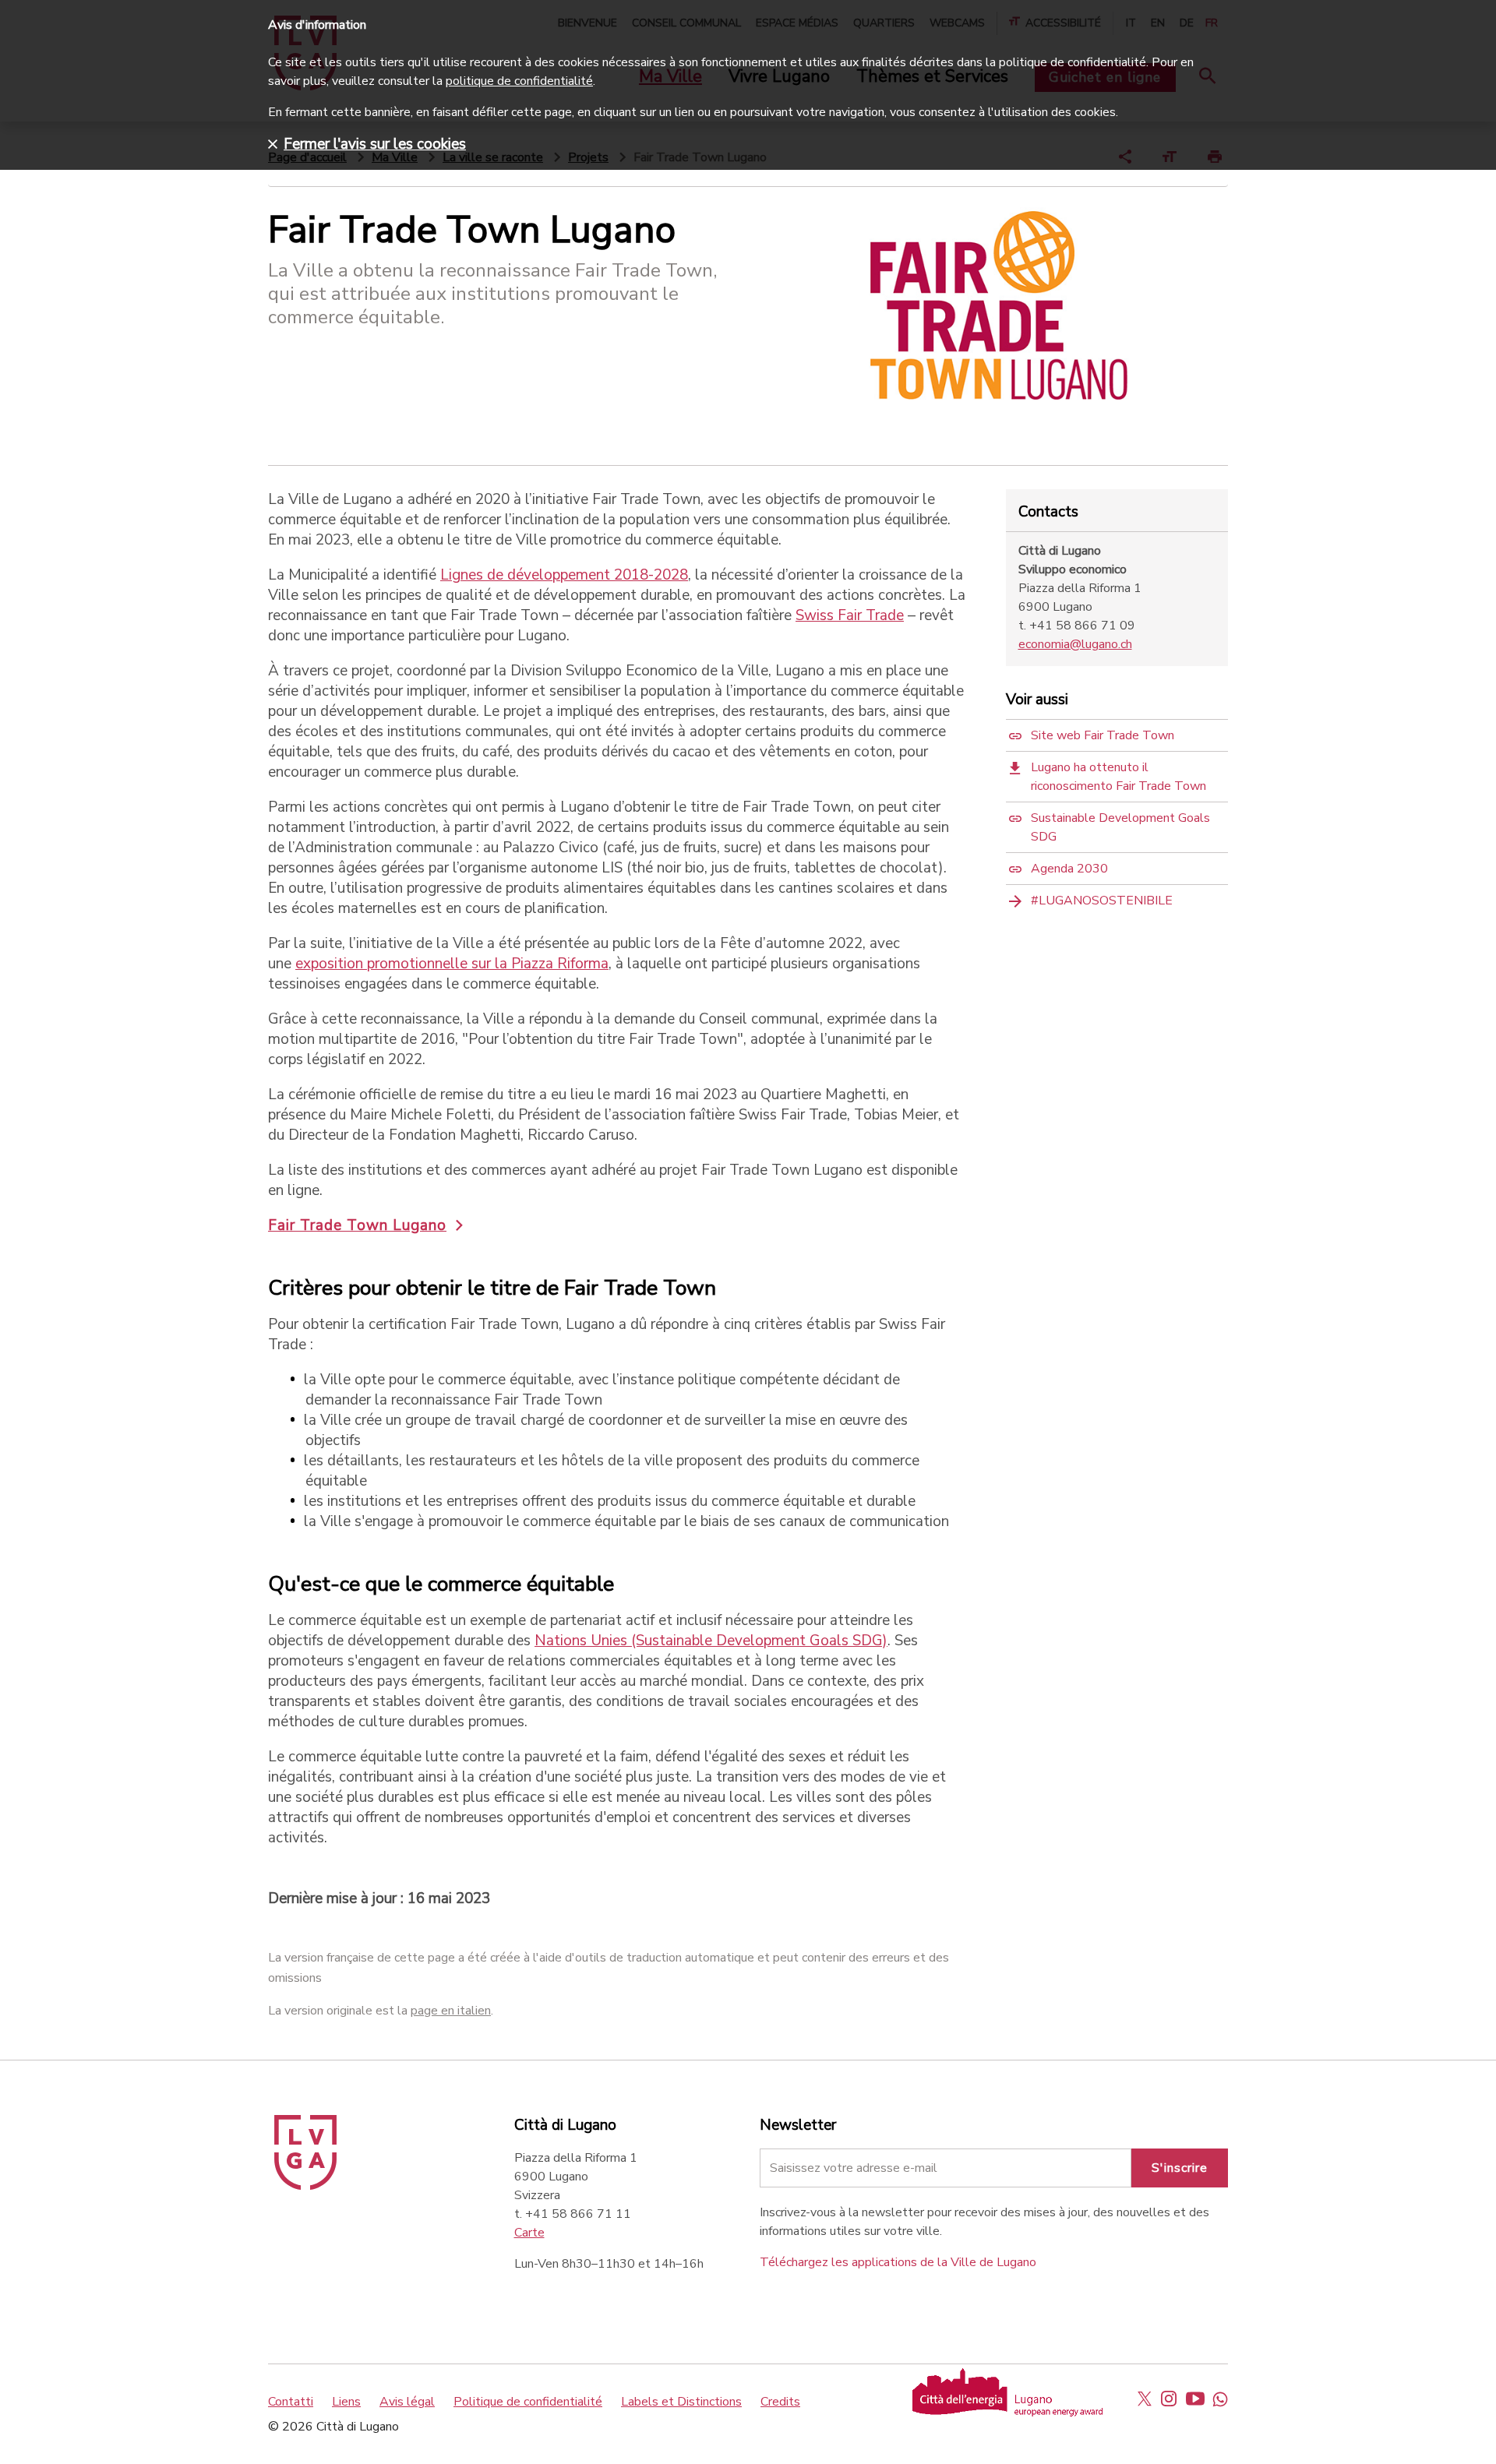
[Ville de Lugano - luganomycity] (1145, 2399)
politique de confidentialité (519, 81)
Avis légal (407, 2402)
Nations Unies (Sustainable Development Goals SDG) (711, 1641)
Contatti (291, 2402)
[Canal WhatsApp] (1220, 2399)
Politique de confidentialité (528, 2402)
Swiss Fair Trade (850, 615)
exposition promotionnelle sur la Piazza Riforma (452, 964)
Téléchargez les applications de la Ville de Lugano (898, 2262)
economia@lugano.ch (1075, 644)
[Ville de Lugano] (305, 2186)
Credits (780, 2402)
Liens (346, 2402)
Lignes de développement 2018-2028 (564, 575)
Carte (529, 2233)
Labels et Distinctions (681, 2402)
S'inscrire (1180, 2168)
